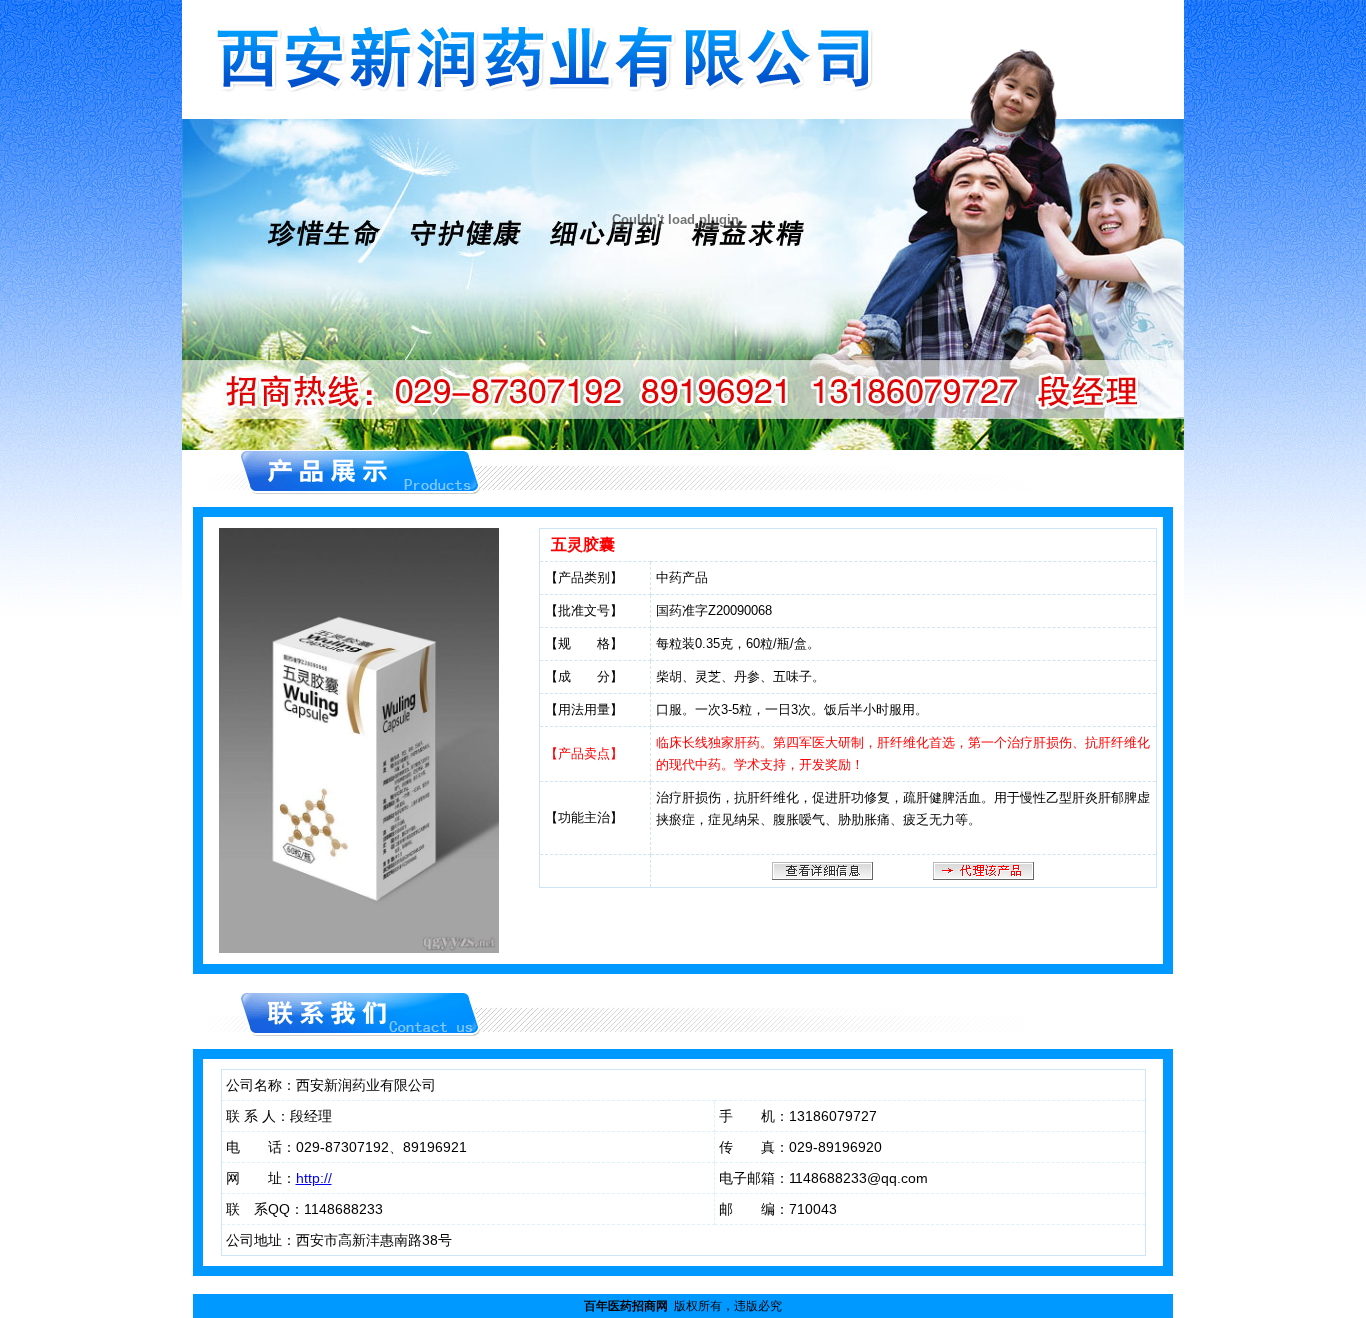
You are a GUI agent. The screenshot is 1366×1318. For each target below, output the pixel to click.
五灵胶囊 (583, 544)
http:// (314, 1178)
